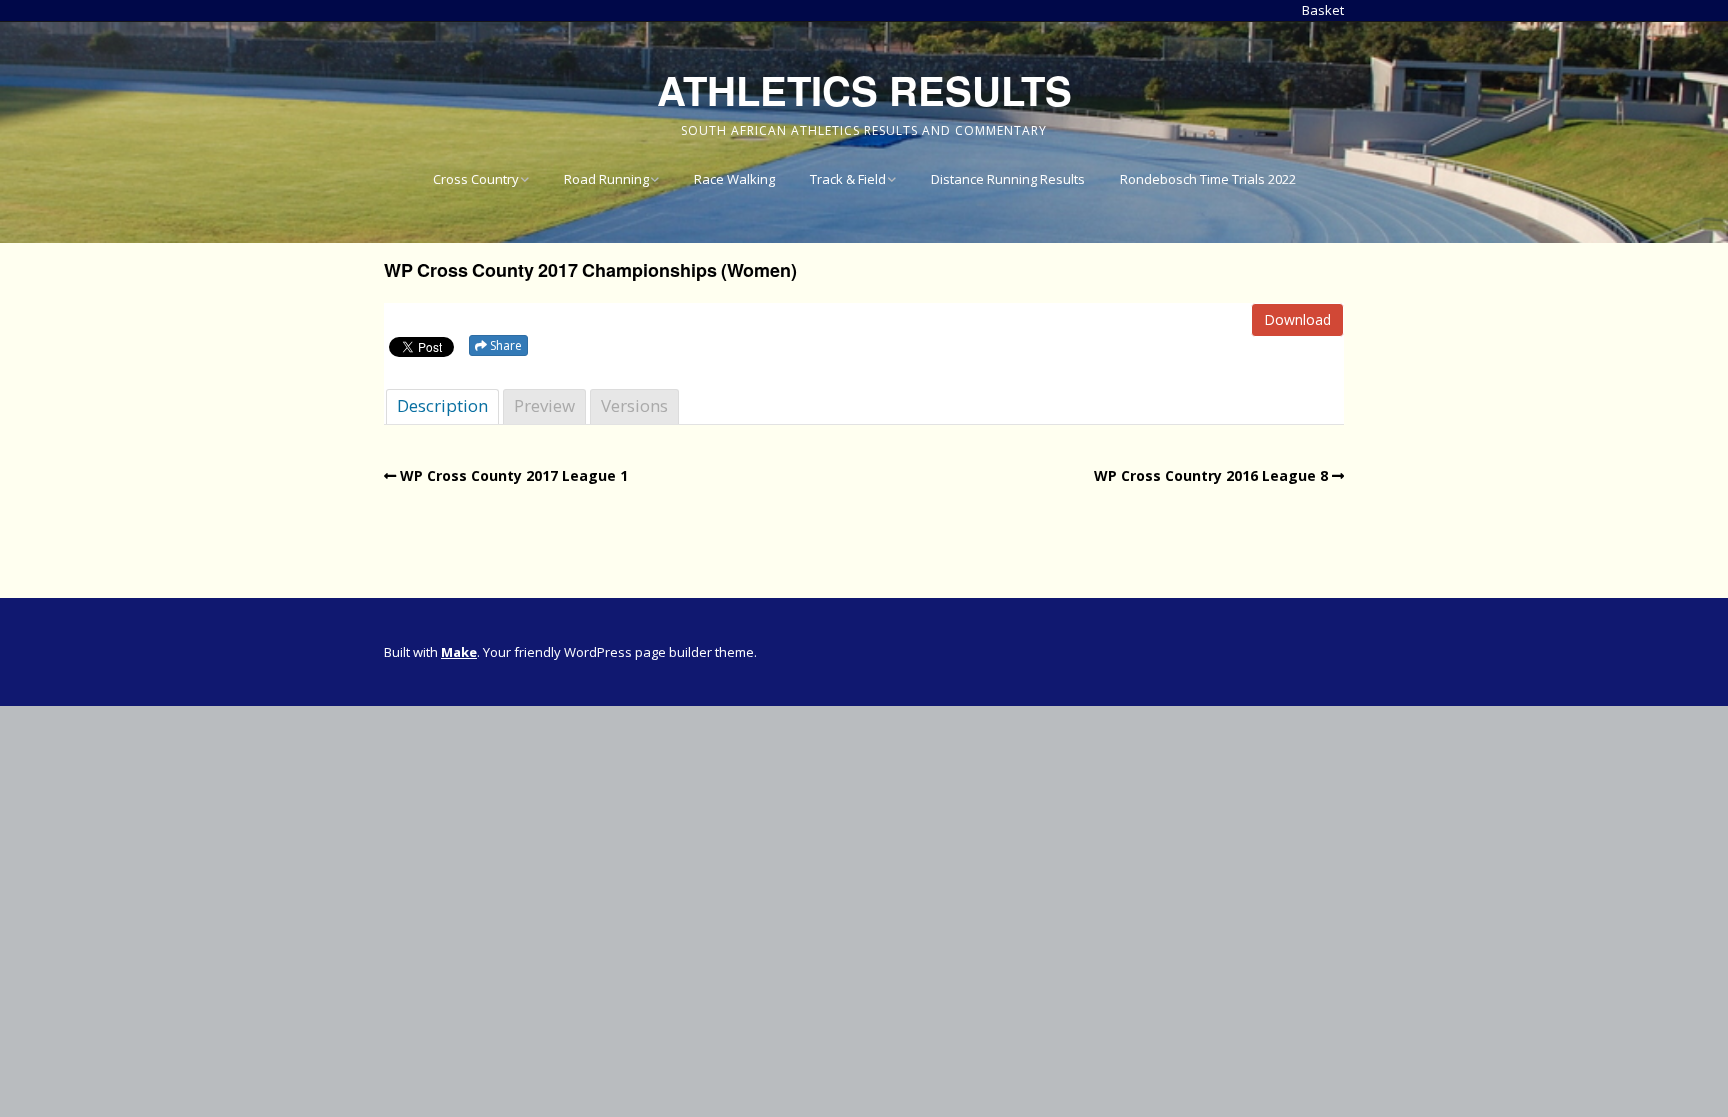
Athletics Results (864, 89)
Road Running (606, 179)
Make (459, 652)
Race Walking (734, 179)
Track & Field (848, 179)
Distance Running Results (1008, 179)
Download (1297, 319)
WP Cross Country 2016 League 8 (1211, 475)
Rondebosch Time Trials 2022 (1208, 179)
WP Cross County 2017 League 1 (514, 475)
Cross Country (476, 179)
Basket (1323, 10)
